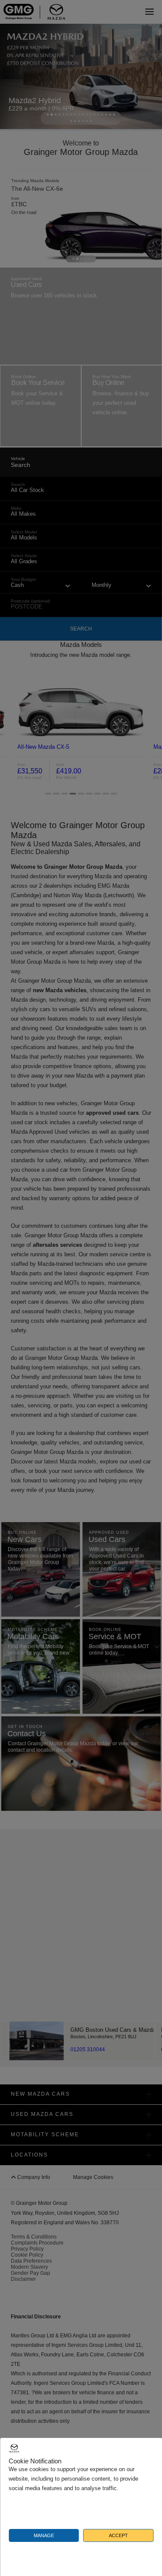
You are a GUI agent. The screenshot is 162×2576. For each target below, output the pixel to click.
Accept (118, 2535)
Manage (44, 2535)
